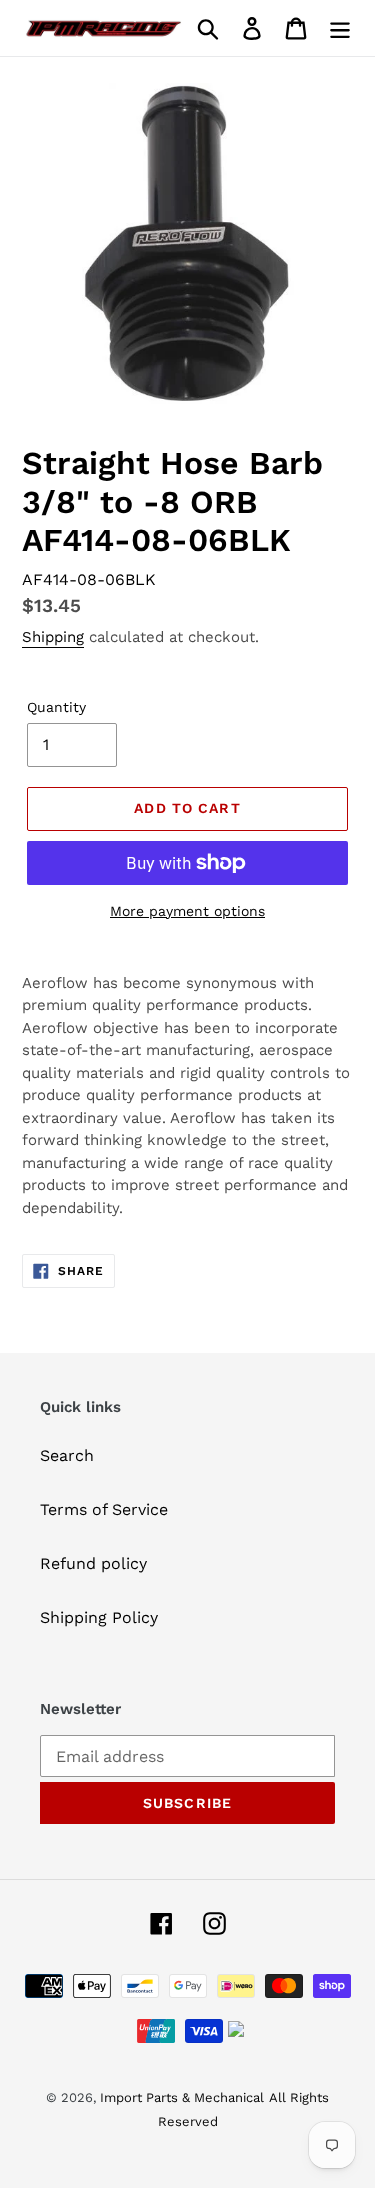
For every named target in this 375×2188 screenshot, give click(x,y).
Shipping (53, 637)
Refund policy (93, 1563)
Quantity (56, 707)
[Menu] (340, 28)
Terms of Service (104, 1509)
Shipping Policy (99, 1617)
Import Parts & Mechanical (182, 2097)
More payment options (187, 911)
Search (67, 1455)
